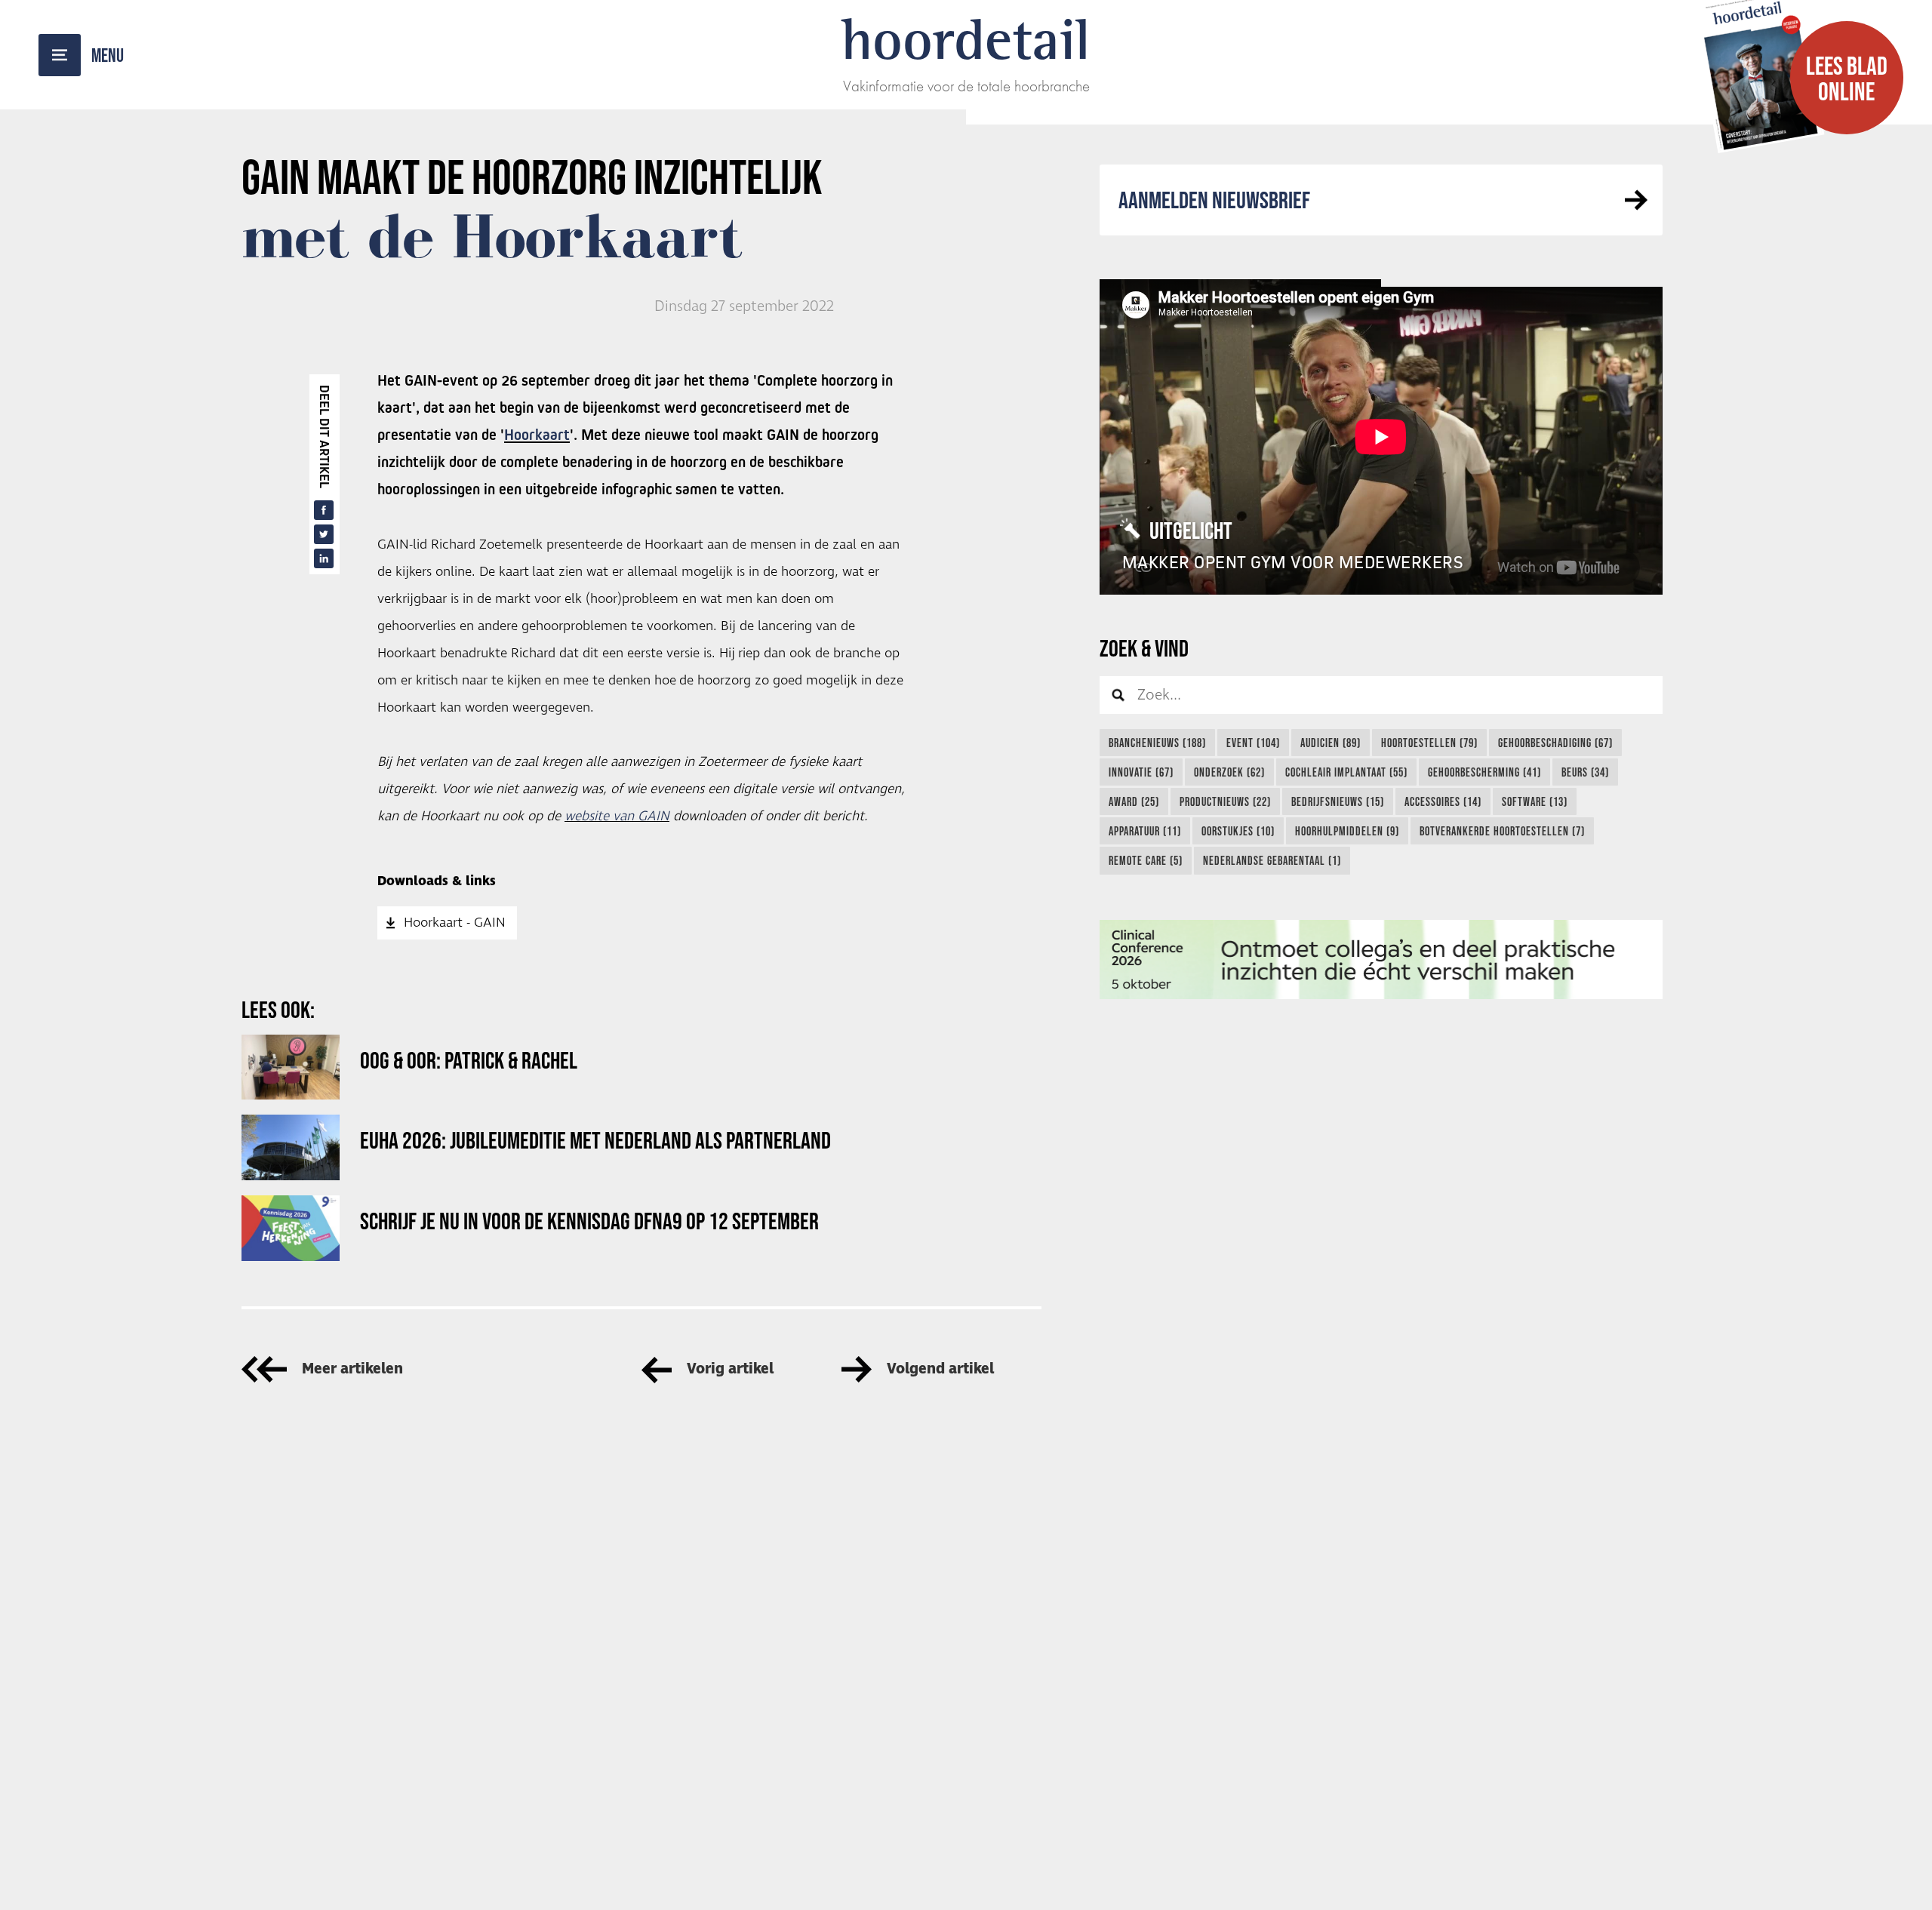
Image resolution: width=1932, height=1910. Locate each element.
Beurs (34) (1585, 772)
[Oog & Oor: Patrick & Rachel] (291, 1067)
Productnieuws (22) (1225, 801)
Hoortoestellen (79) (1429, 743)
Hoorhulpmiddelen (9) (1347, 831)
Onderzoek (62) (1229, 772)
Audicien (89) (1331, 743)
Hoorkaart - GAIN (455, 923)
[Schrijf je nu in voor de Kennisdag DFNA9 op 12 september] (291, 1228)
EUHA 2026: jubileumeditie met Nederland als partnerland (595, 1140)
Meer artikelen (352, 1369)
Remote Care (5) (1146, 860)
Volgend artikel (940, 1369)
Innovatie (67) (1141, 772)
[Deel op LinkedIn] (324, 558)
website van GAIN (617, 817)
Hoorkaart (537, 435)
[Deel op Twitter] (324, 534)
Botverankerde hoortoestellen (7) (1502, 831)
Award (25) (1134, 801)
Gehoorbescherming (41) (1484, 772)
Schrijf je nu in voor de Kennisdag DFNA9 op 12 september (589, 1221)
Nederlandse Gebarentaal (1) (1272, 860)
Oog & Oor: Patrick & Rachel (469, 1060)
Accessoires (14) (1443, 801)
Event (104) (1253, 743)
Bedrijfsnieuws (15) (1338, 801)
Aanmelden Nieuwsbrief (1214, 200)
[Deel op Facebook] (324, 510)
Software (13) (1535, 801)
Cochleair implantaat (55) (1346, 772)
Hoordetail (966, 39)
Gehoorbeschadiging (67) (1555, 743)
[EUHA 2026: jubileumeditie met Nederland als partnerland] (291, 1147)
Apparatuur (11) (1145, 831)
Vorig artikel (730, 1369)
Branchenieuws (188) (1157, 743)
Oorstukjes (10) (1238, 831)
